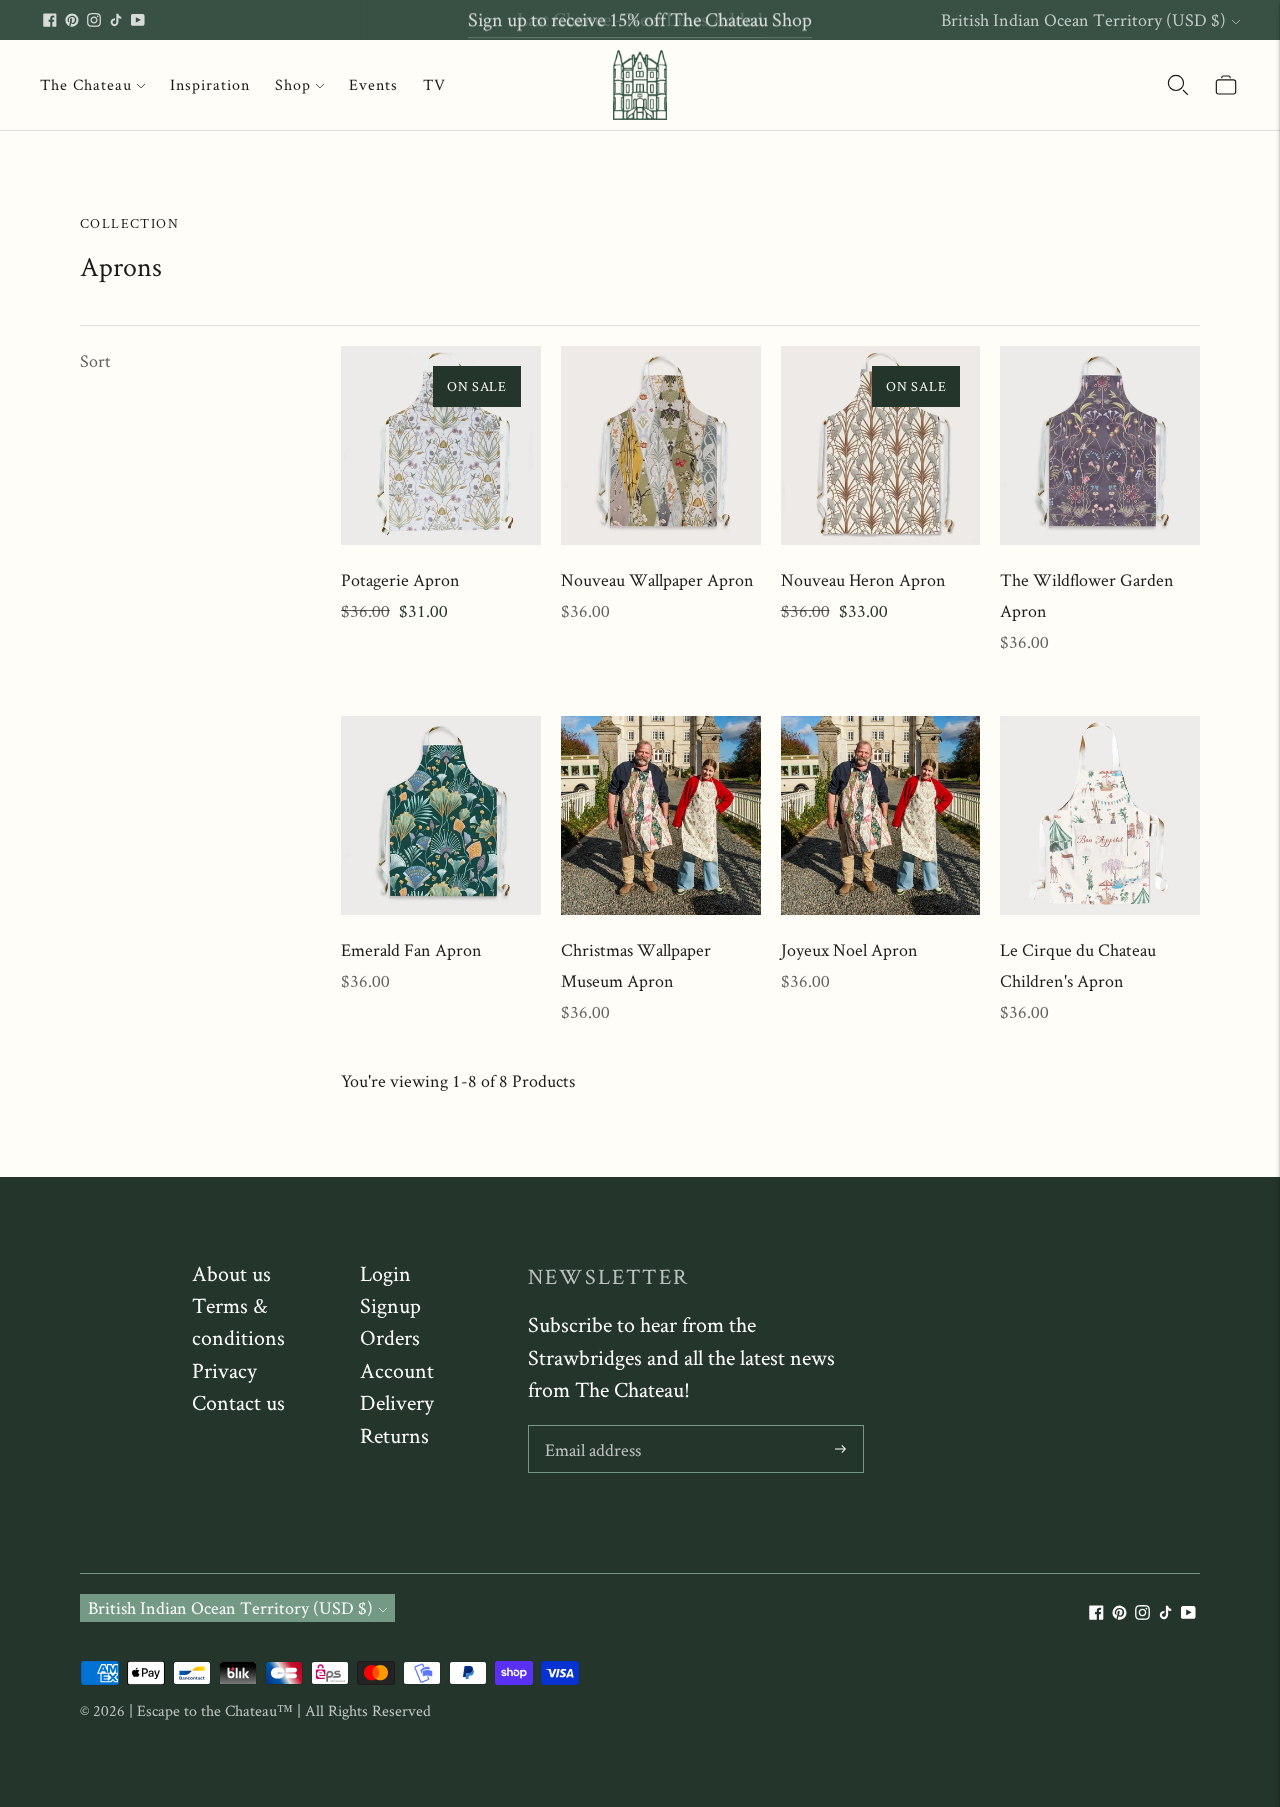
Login (385, 1273)
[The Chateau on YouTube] (138, 20)
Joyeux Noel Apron (849, 949)
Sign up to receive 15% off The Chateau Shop (640, 19)
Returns (394, 1435)
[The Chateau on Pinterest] (72, 20)
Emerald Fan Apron (411, 949)
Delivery (397, 1402)
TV (434, 84)
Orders (390, 1337)
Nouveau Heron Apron (863, 579)
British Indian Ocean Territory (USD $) (1083, 19)
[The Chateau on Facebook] (50, 20)
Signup (390, 1305)
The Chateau (86, 84)
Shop (293, 84)
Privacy (224, 1370)
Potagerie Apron (400, 579)
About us (231, 1273)
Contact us (238, 1402)
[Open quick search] (1178, 85)
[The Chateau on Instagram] (94, 20)
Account (397, 1370)
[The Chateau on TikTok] (116, 20)
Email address (592, 1428)
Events (373, 84)
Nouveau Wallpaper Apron (657, 579)
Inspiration (210, 84)
